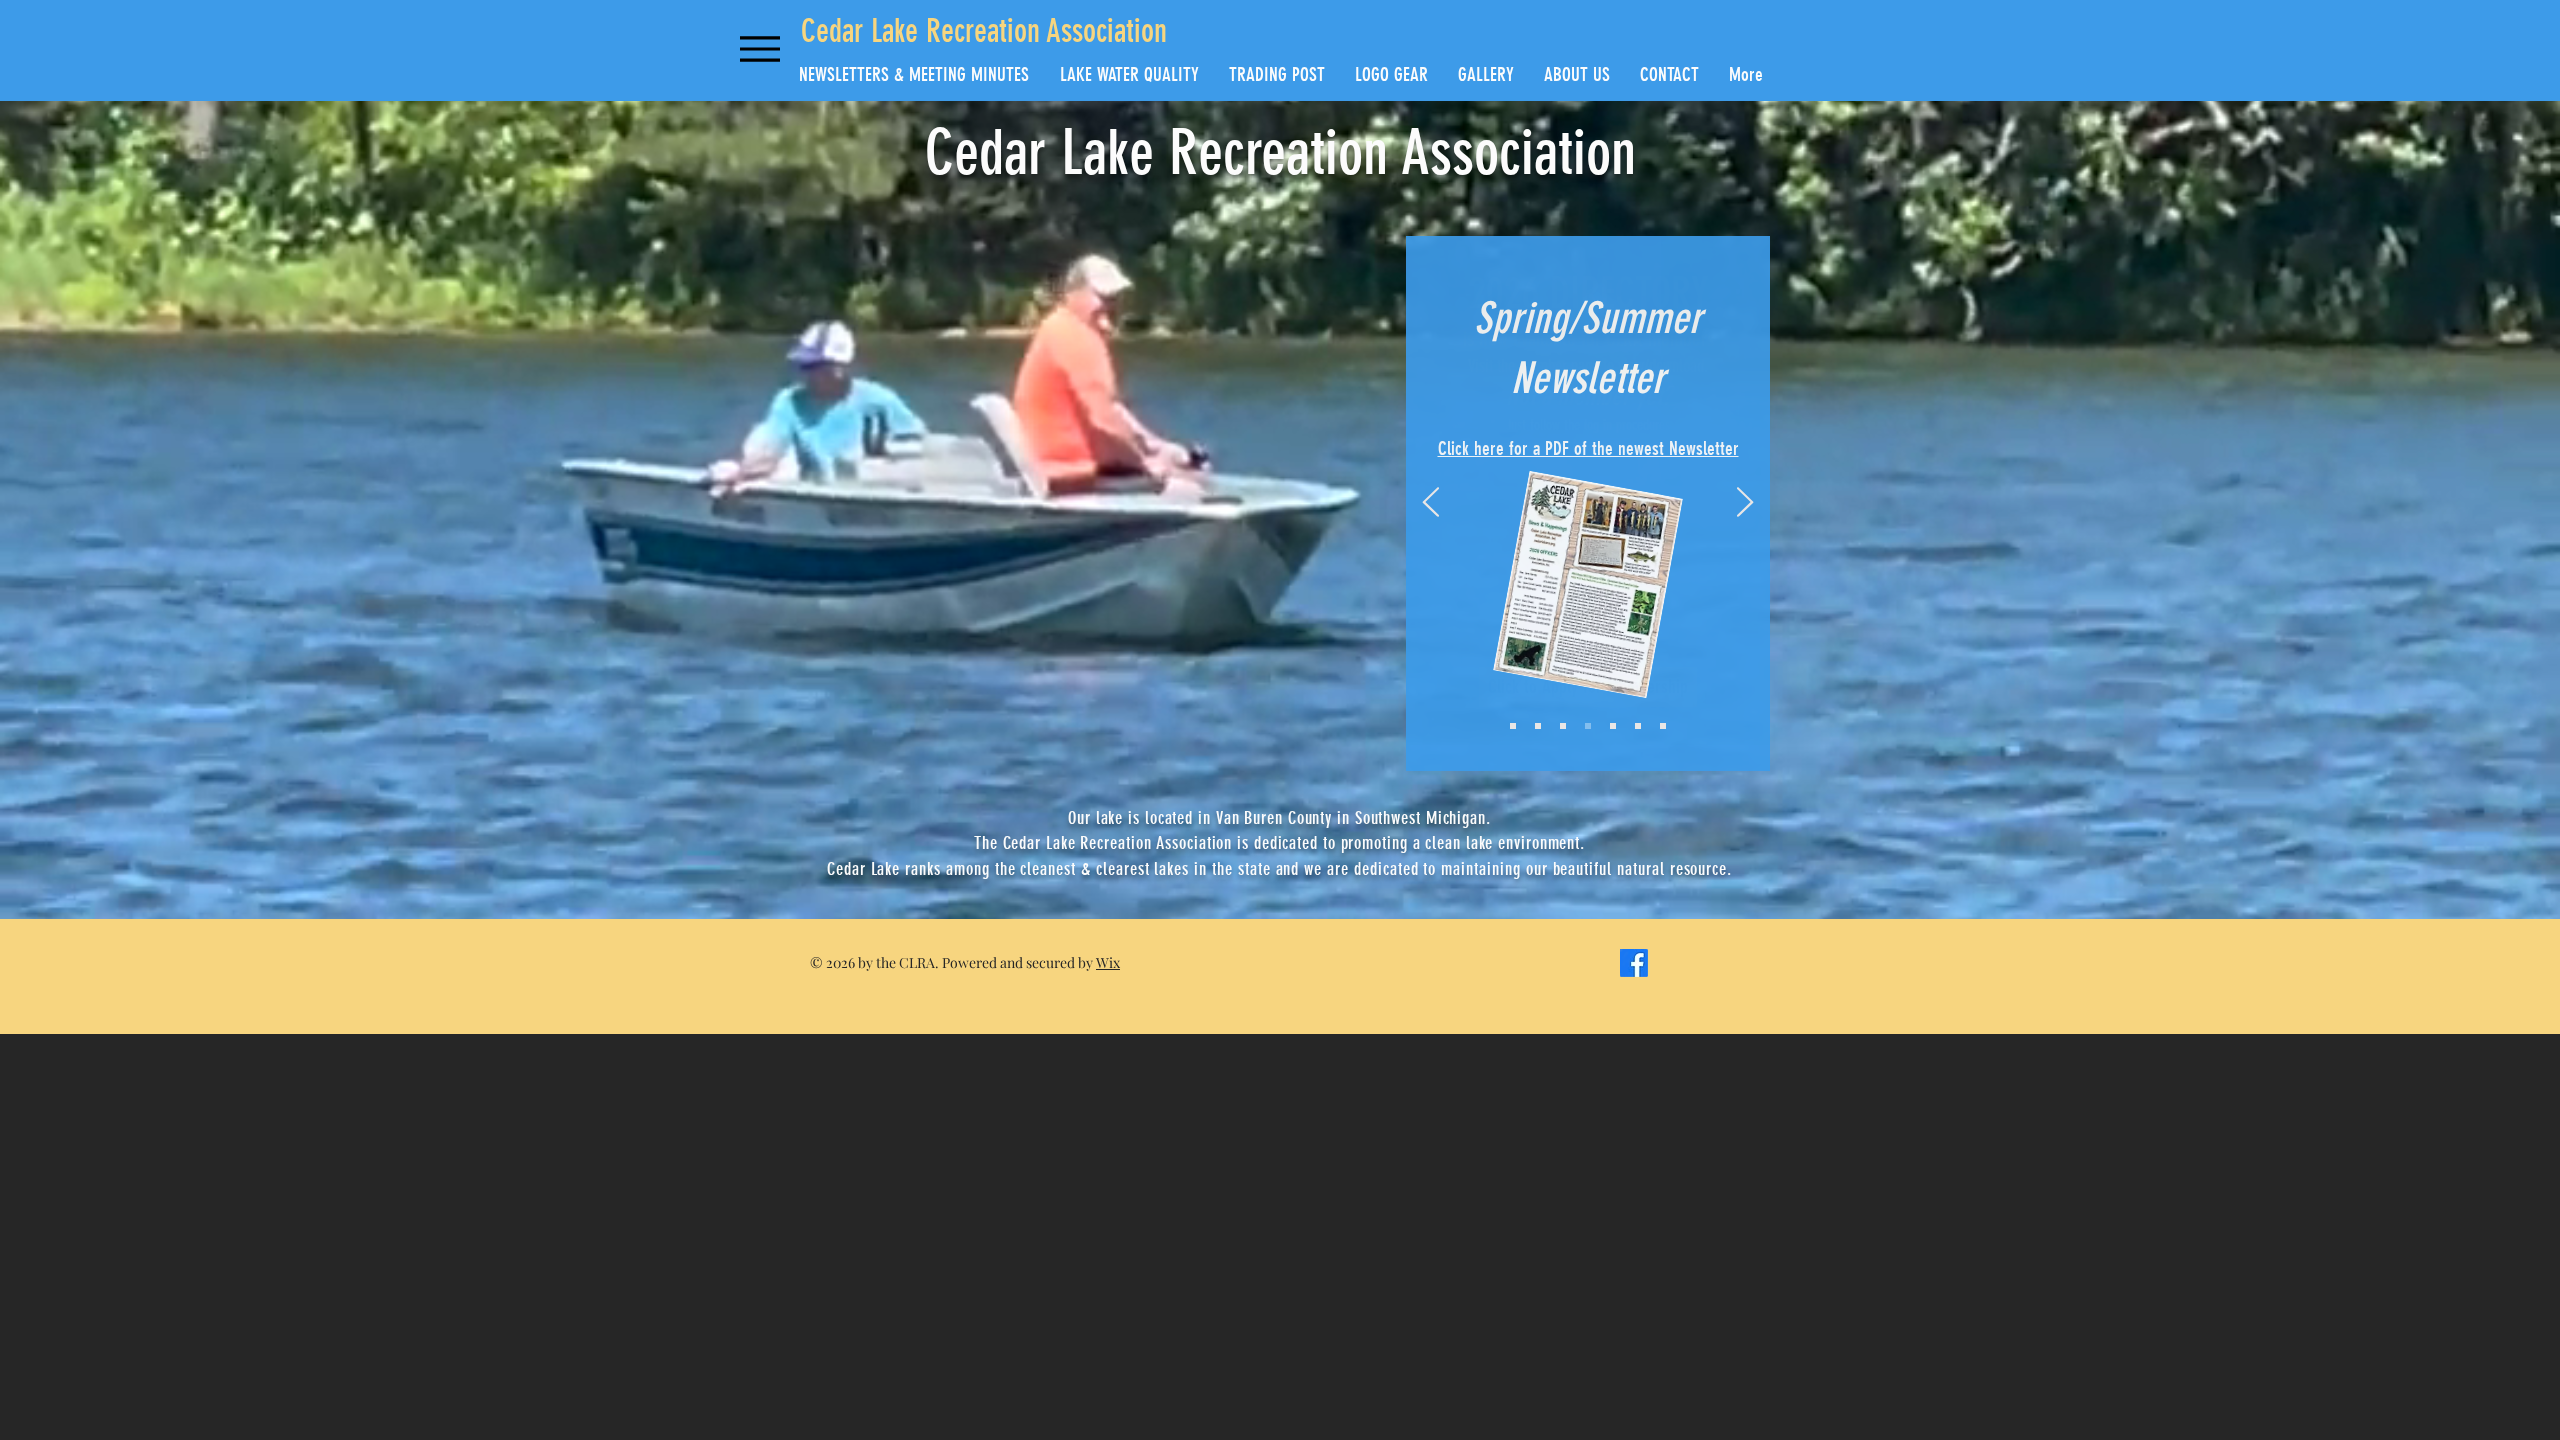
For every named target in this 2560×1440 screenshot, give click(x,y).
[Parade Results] (1538, 726)
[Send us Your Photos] (1638, 726)
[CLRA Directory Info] (1588, 726)
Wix (1108, 962)
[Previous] (1431, 503)
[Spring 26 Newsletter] (1563, 726)
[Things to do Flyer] (1613, 726)
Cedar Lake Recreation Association (984, 31)
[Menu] (759, 48)
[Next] (1745, 503)
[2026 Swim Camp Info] (1663, 726)
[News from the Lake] (1513, 726)
